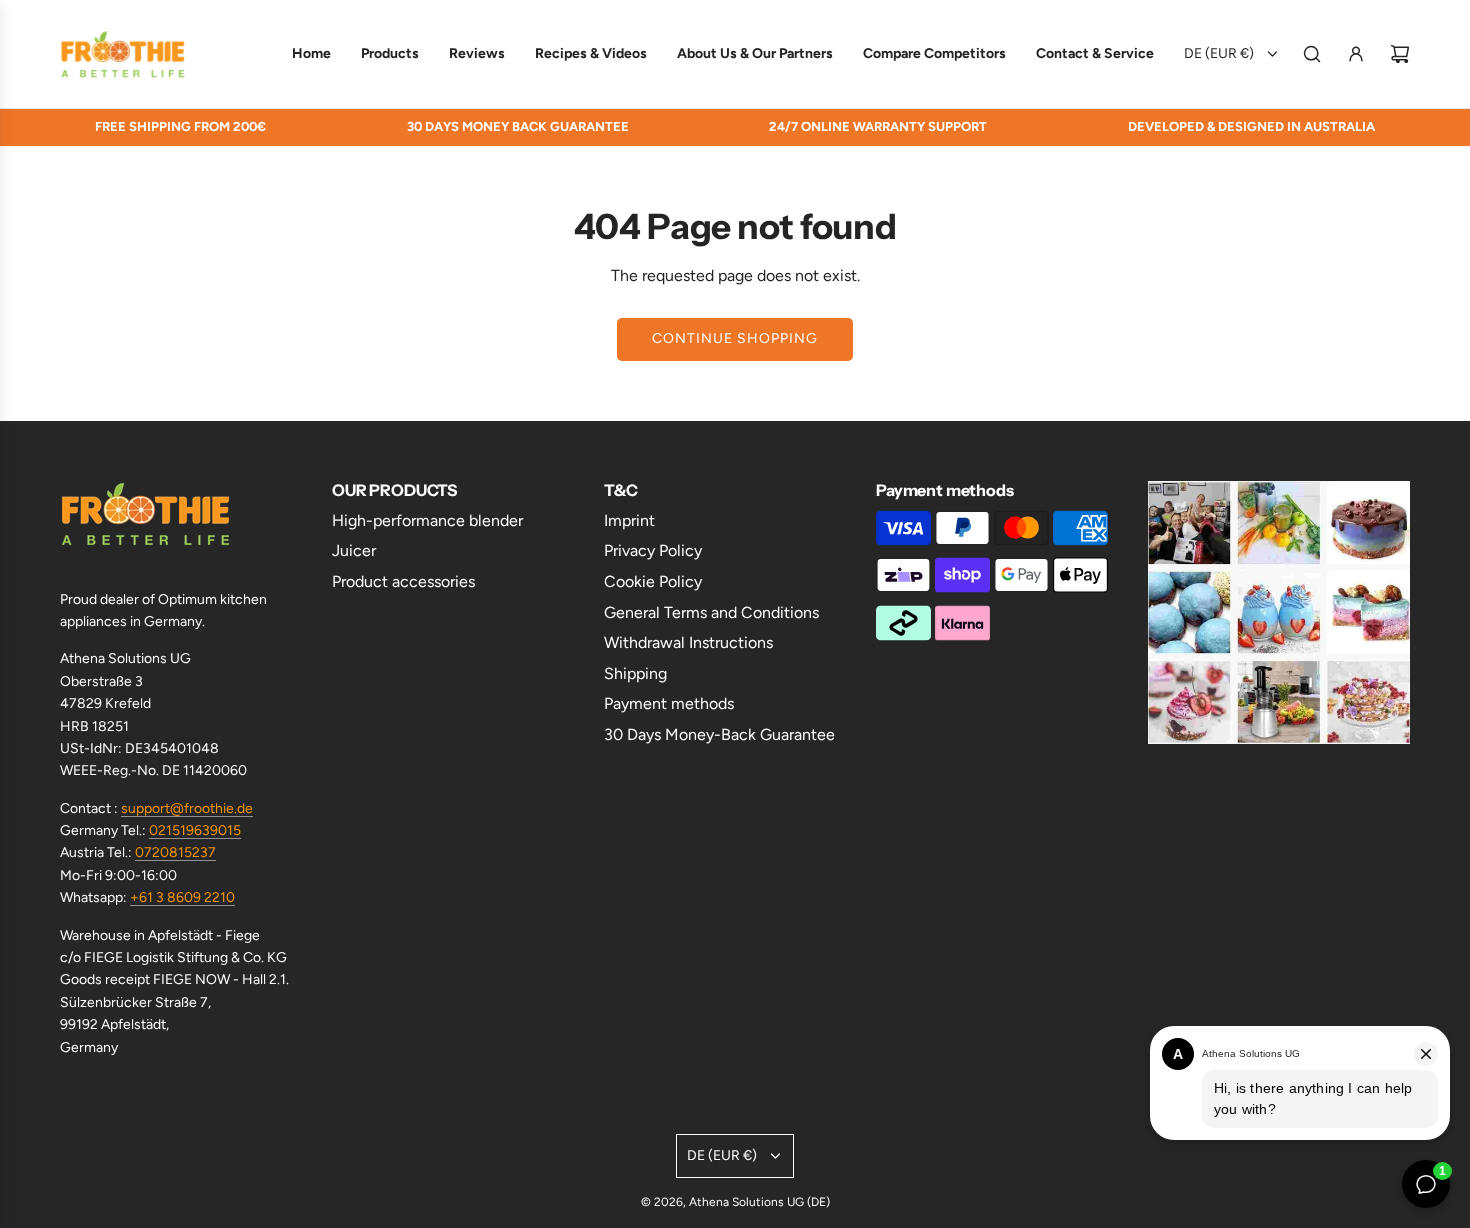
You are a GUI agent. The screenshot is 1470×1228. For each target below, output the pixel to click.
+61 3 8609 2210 (182, 897)
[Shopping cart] (1400, 54)
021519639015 (195, 830)
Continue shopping (735, 338)
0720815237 (175, 852)
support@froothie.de (187, 808)
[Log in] (1356, 54)
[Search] (1312, 54)
